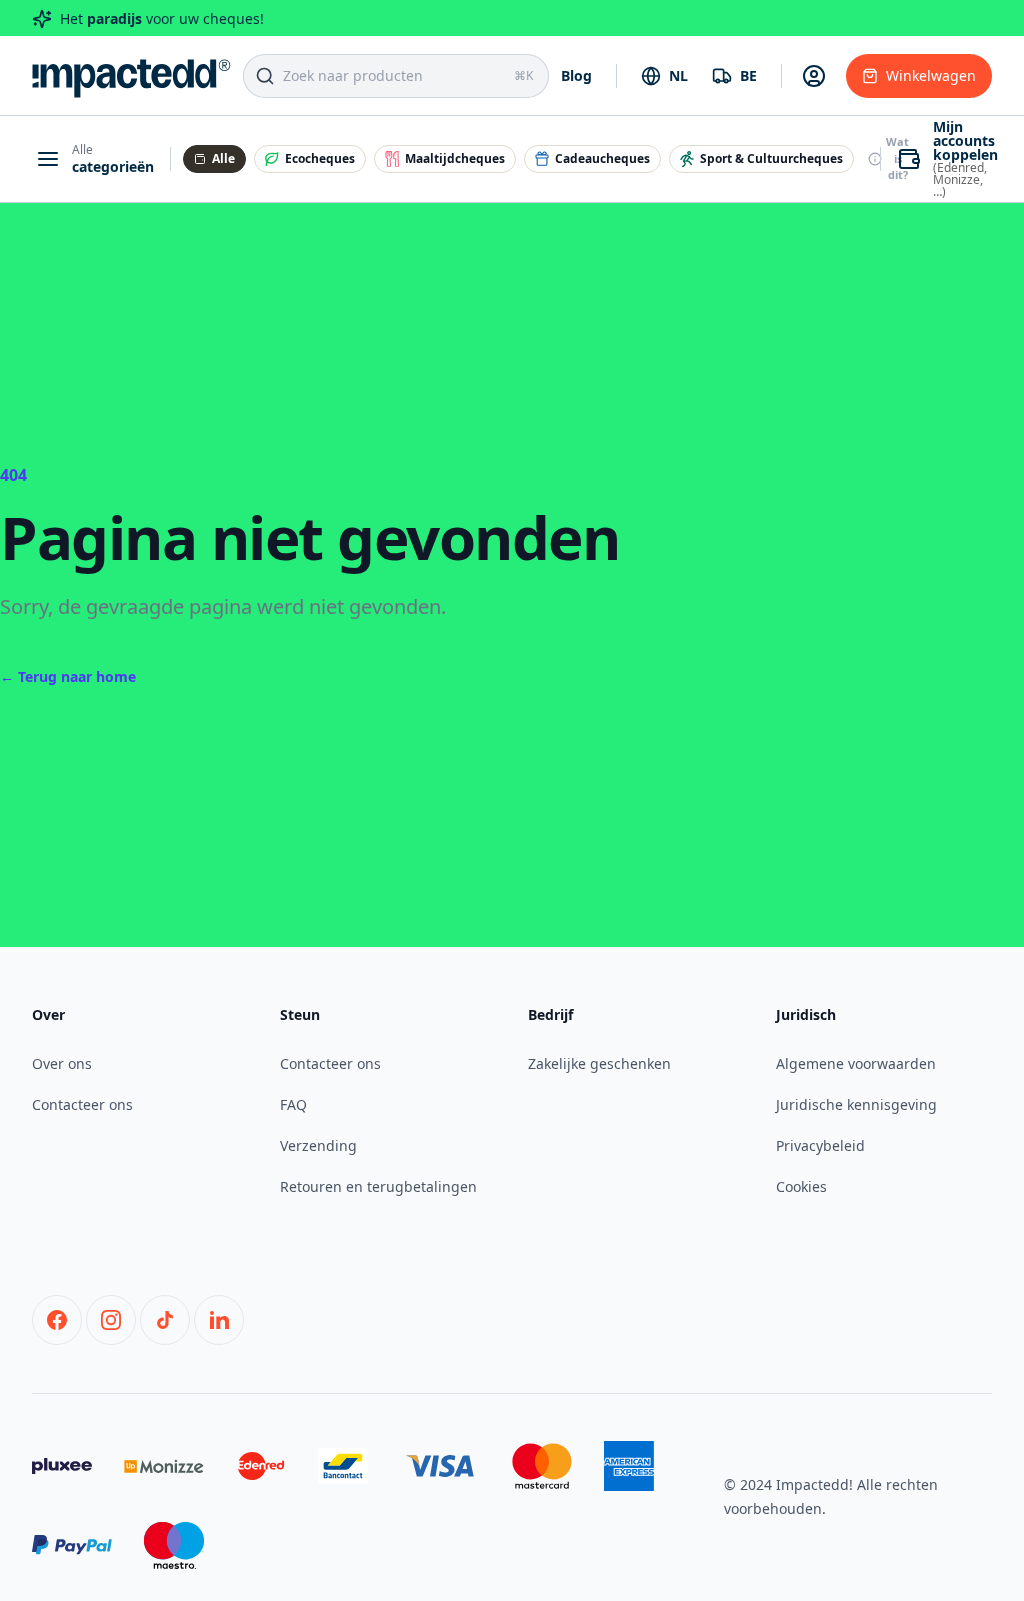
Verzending (318, 1145)
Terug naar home (68, 676)
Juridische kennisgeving (856, 1104)
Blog (576, 75)
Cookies (801, 1186)
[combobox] (664, 76)
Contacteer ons (82, 1104)
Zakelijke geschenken (599, 1063)
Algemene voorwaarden (856, 1063)
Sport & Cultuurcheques (771, 158)
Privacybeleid (820, 1145)
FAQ (293, 1104)
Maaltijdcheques (455, 158)
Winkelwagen (931, 75)
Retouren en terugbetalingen (378, 1186)
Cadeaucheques (602, 158)
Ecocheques (320, 158)
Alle (223, 158)
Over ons (62, 1063)
